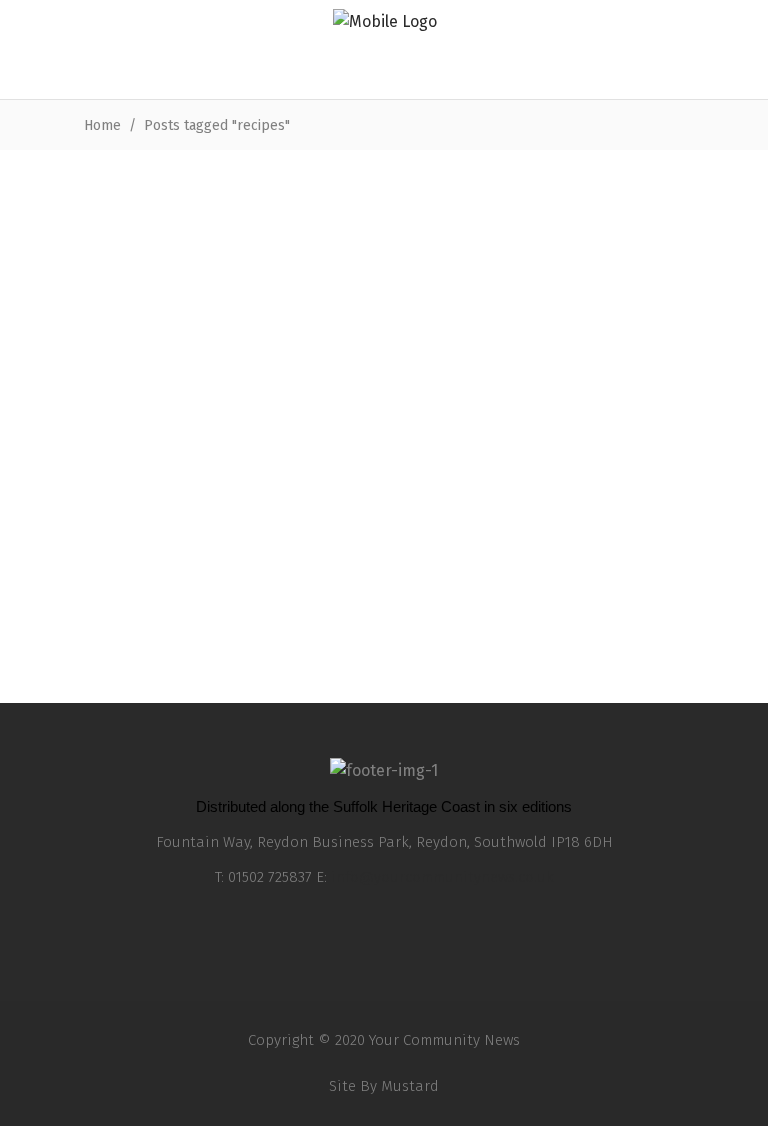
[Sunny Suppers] (199, 303)
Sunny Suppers (134, 458)
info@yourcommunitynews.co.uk (442, 877)
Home (102, 125)
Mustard (410, 1086)
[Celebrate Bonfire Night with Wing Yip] (568, 303)
